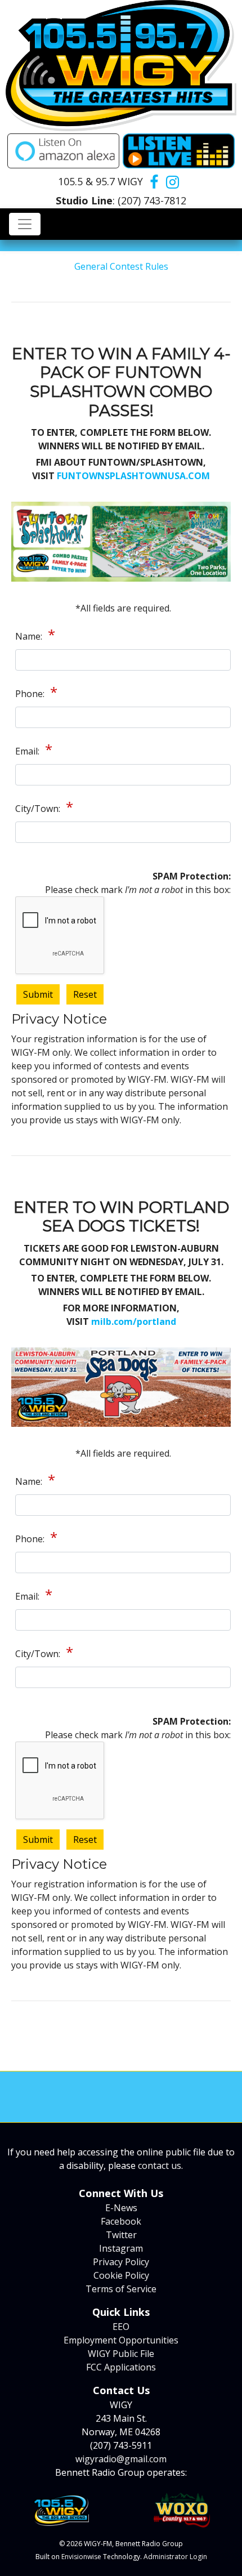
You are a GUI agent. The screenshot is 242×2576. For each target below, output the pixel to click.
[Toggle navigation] (25, 224)
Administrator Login (175, 2557)
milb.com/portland (134, 1322)
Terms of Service (121, 2289)
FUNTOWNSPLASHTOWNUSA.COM (133, 476)
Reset (85, 994)
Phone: (31, 694)
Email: (28, 751)
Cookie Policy (121, 2275)
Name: (30, 636)
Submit (38, 994)
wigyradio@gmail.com (121, 2459)
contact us (160, 2166)
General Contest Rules (121, 266)
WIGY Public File (121, 2354)
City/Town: (39, 809)
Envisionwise (81, 2557)
